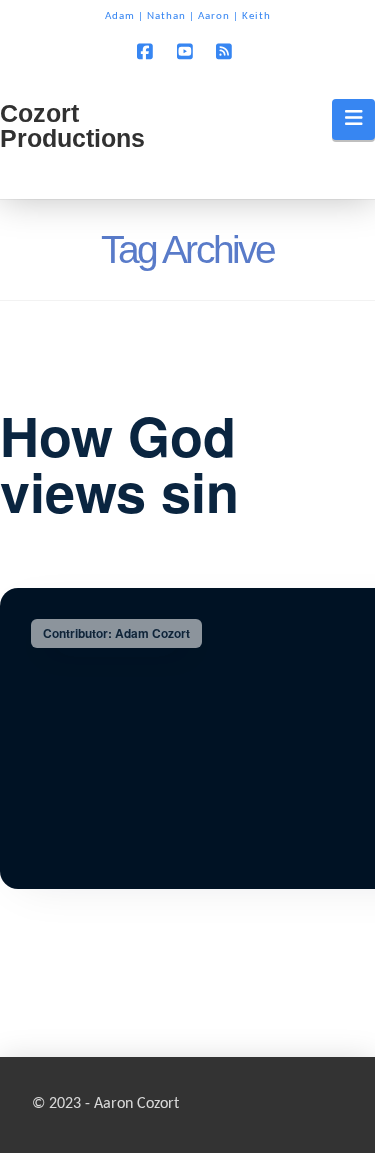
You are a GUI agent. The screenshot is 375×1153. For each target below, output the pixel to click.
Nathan (166, 16)
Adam (120, 16)
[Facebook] (148, 51)
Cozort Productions (72, 126)
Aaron (214, 16)
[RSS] (227, 51)
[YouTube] (188, 51)
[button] (353, 119)
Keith (256, 16)
